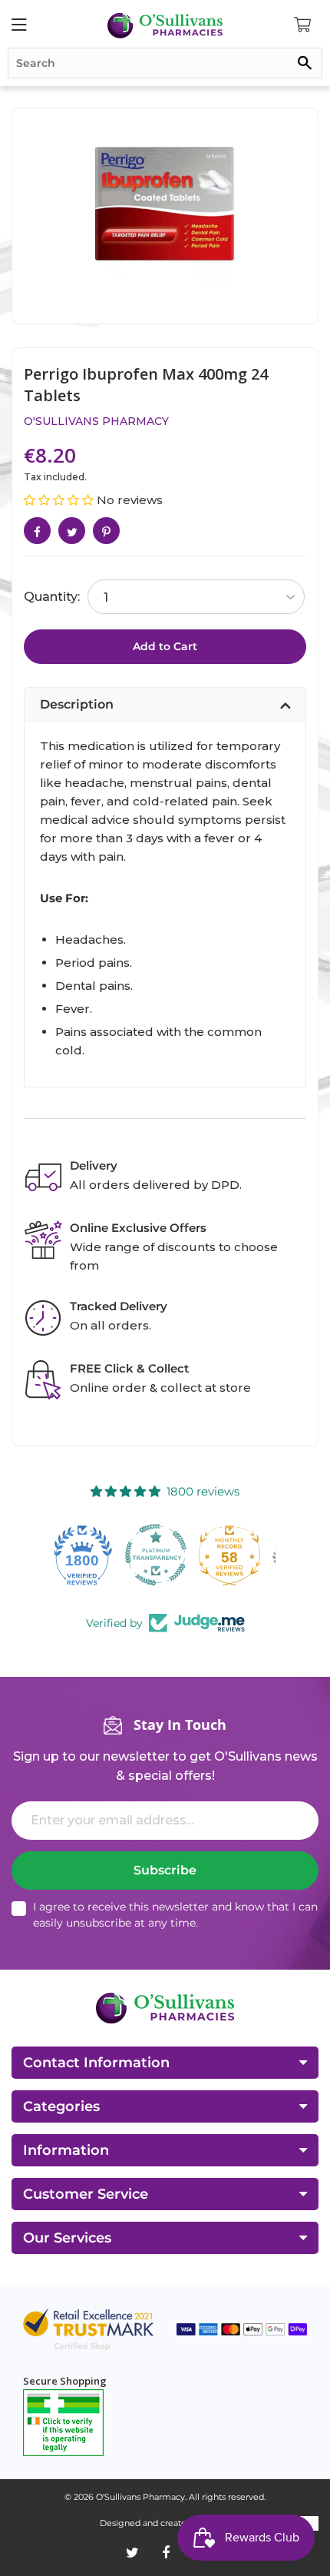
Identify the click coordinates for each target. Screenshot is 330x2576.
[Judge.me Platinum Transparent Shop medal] (91, 1555)
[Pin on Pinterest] (106, 531)
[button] (60, 500)
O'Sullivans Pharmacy (96, 421)
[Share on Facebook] (37, 531)
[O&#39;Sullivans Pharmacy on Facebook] (166, 2553)
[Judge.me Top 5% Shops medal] (239, 1555)
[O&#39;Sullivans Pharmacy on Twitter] (132, 2553)
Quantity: (52, 597)
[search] (165, 63)
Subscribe (165, 1870)
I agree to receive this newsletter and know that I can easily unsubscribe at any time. (175, 1915)
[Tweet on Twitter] (72, 531)
